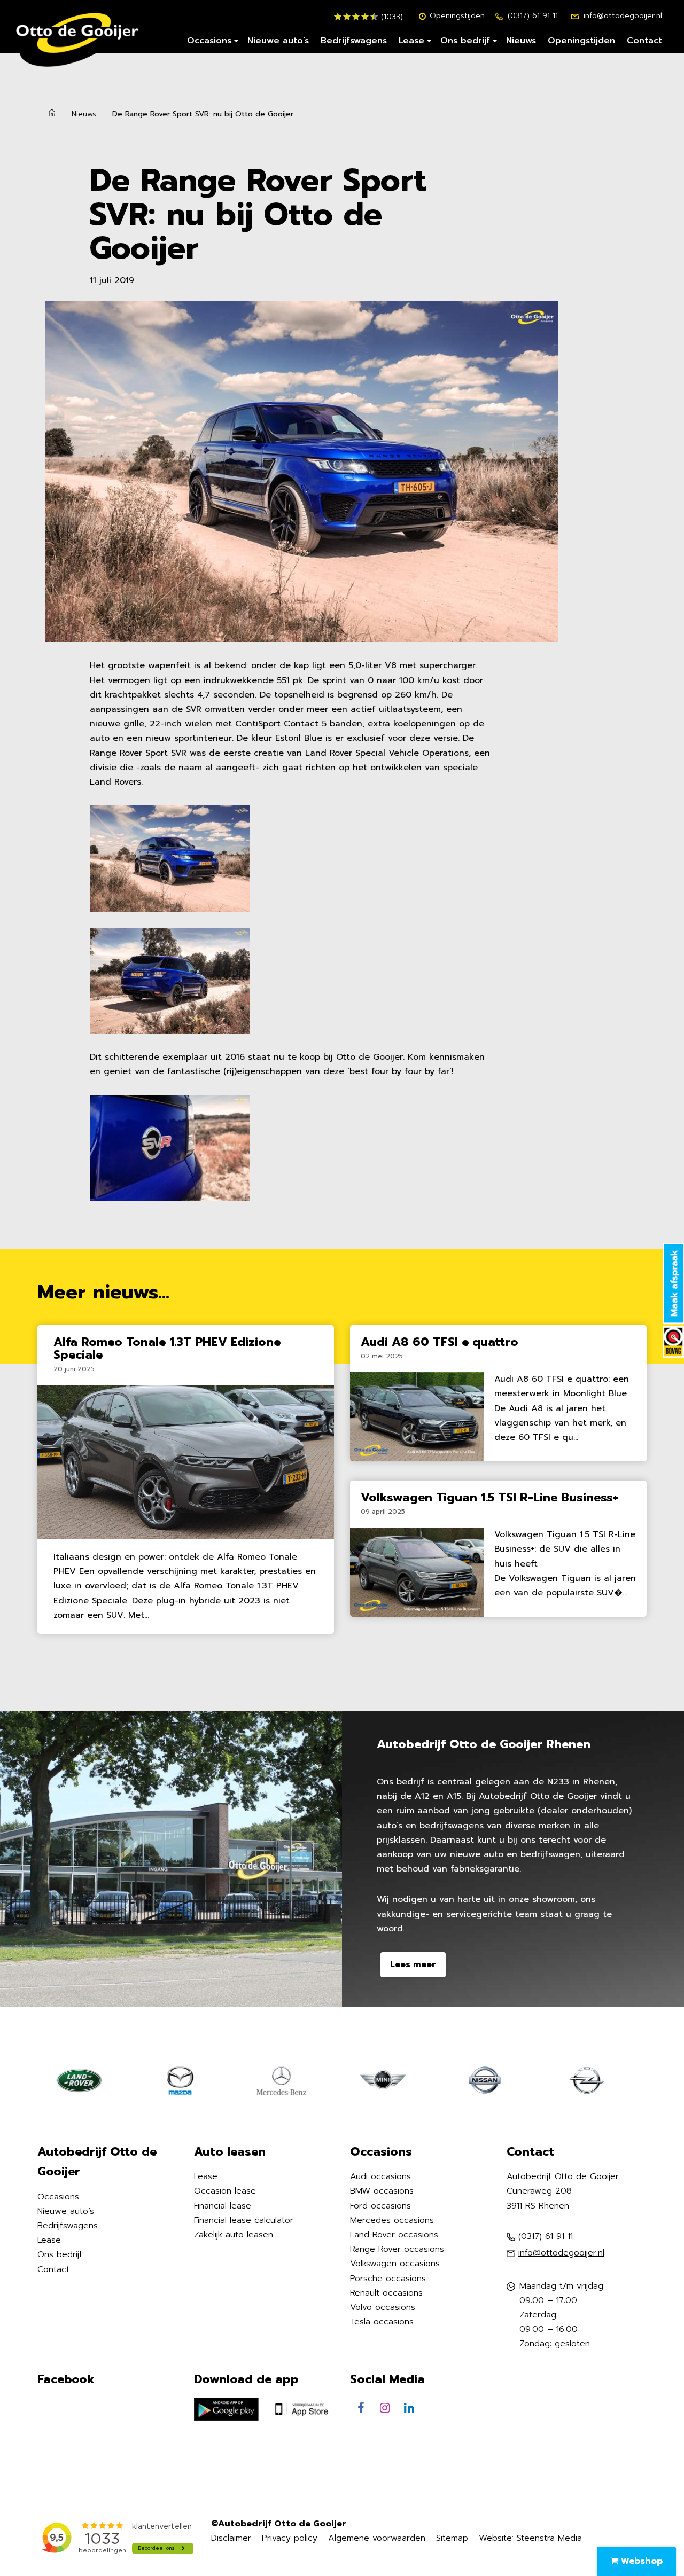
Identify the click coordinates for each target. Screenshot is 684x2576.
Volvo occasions (383, 2307)
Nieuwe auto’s (278, 41)
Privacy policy (290, 2538)
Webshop (640, 2561)
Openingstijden (457, 16)
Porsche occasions (388, 2279)
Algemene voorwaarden (377, 2538)
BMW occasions (382, 2191)
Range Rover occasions (397, 2249)
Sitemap (452, 2538)
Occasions (209, 41)
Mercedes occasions (392, 2220)
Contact (644, 41)
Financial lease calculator (244, 2220)
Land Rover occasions (394, 2235)
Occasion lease (225, 2191)
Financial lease (223, 2206)
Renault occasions (386, 2293)
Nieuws (521, 41)
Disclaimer (231, 2538)
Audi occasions (380, 2176)
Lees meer (413, 1964)
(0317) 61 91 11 (533, 16)
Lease (411, 41)
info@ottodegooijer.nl (623, 16)
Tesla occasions (382, 2322)
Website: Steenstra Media (530, 2538)
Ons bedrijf (465, 41)
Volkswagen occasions (395, 2264)
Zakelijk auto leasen (234, 2235)
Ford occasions (380, 2206)
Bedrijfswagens (354, 41)
